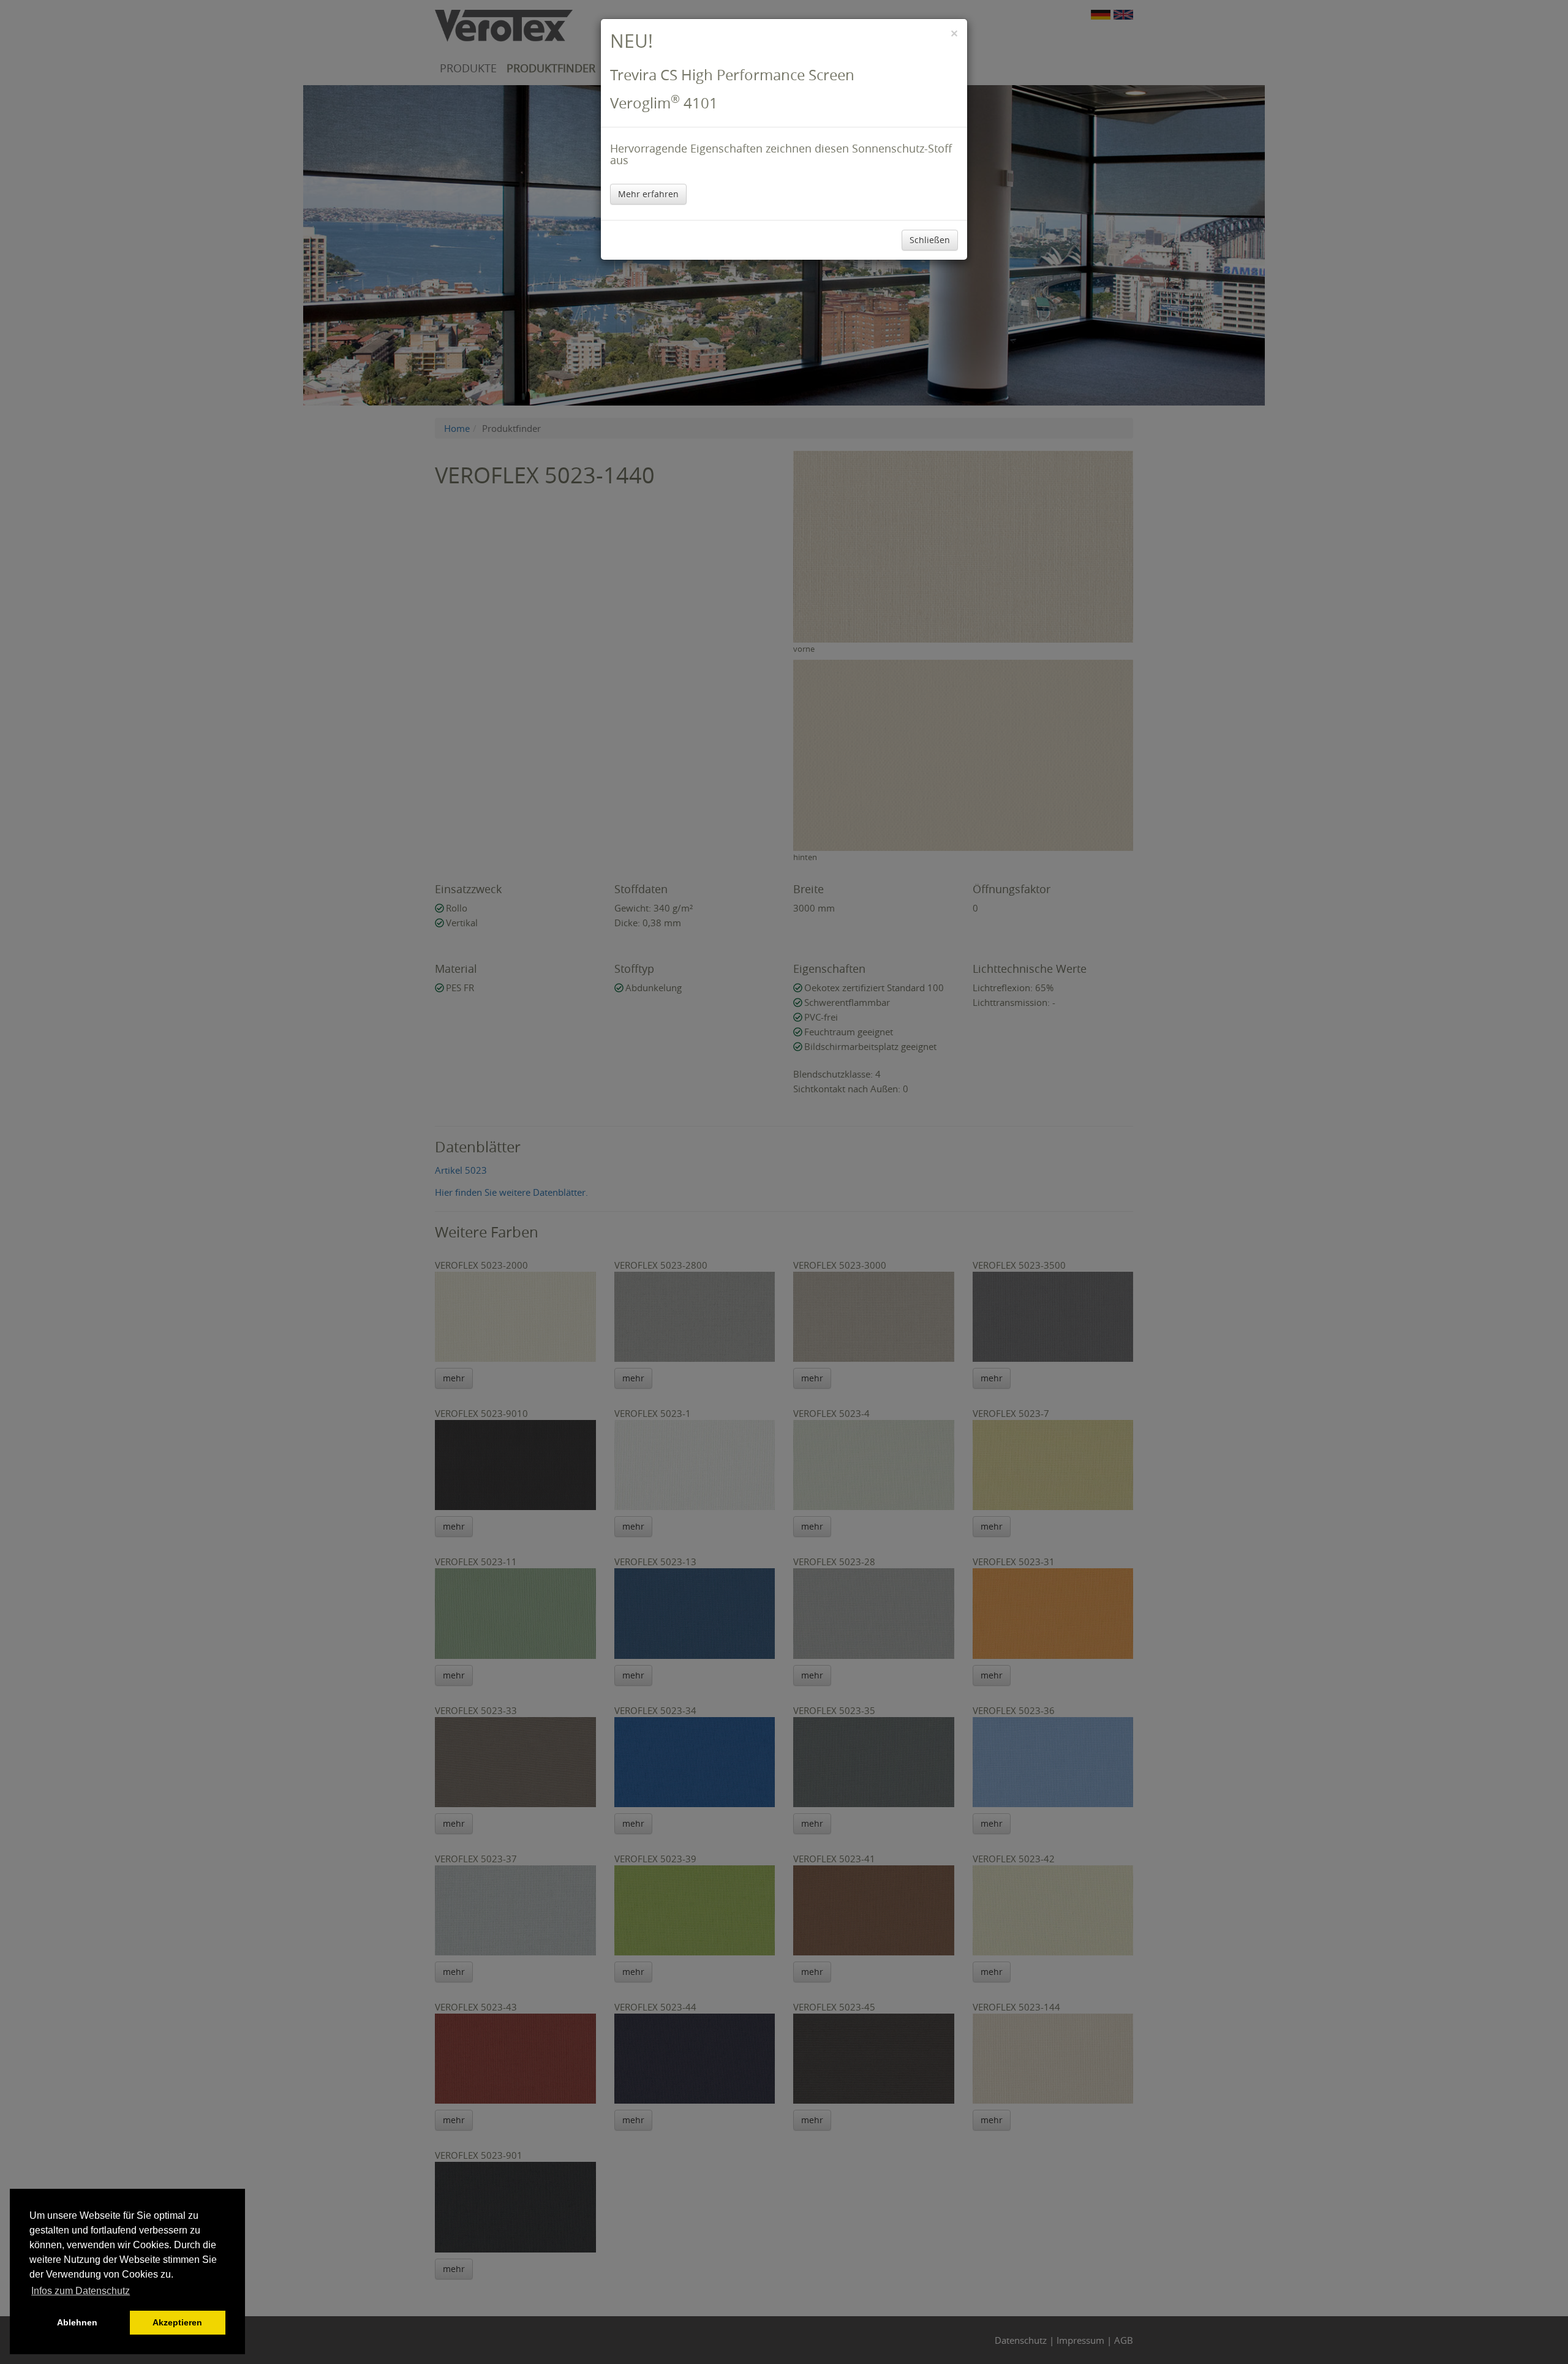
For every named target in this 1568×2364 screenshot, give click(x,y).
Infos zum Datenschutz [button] (81, 2291)
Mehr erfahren (648, 194)
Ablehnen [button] (77, 2322)
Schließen (930, 240)
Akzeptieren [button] (177, 2322)
